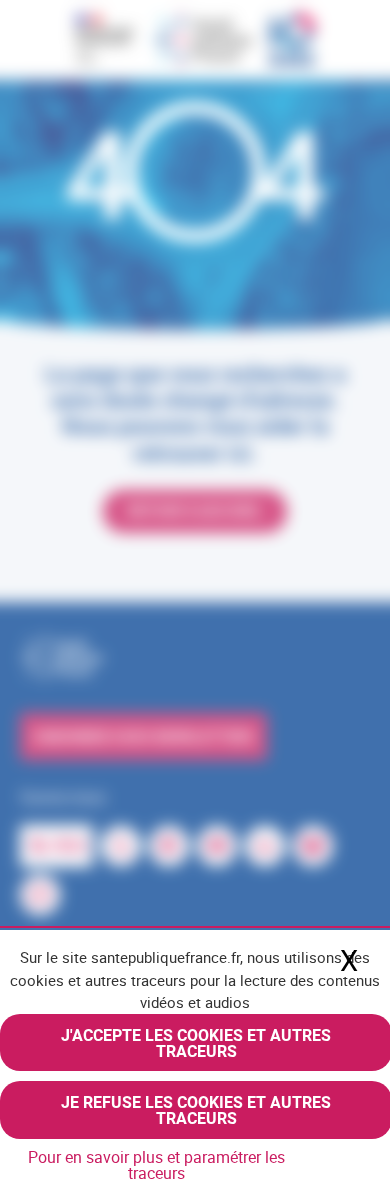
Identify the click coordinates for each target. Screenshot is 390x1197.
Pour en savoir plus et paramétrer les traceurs (156, 1165)
